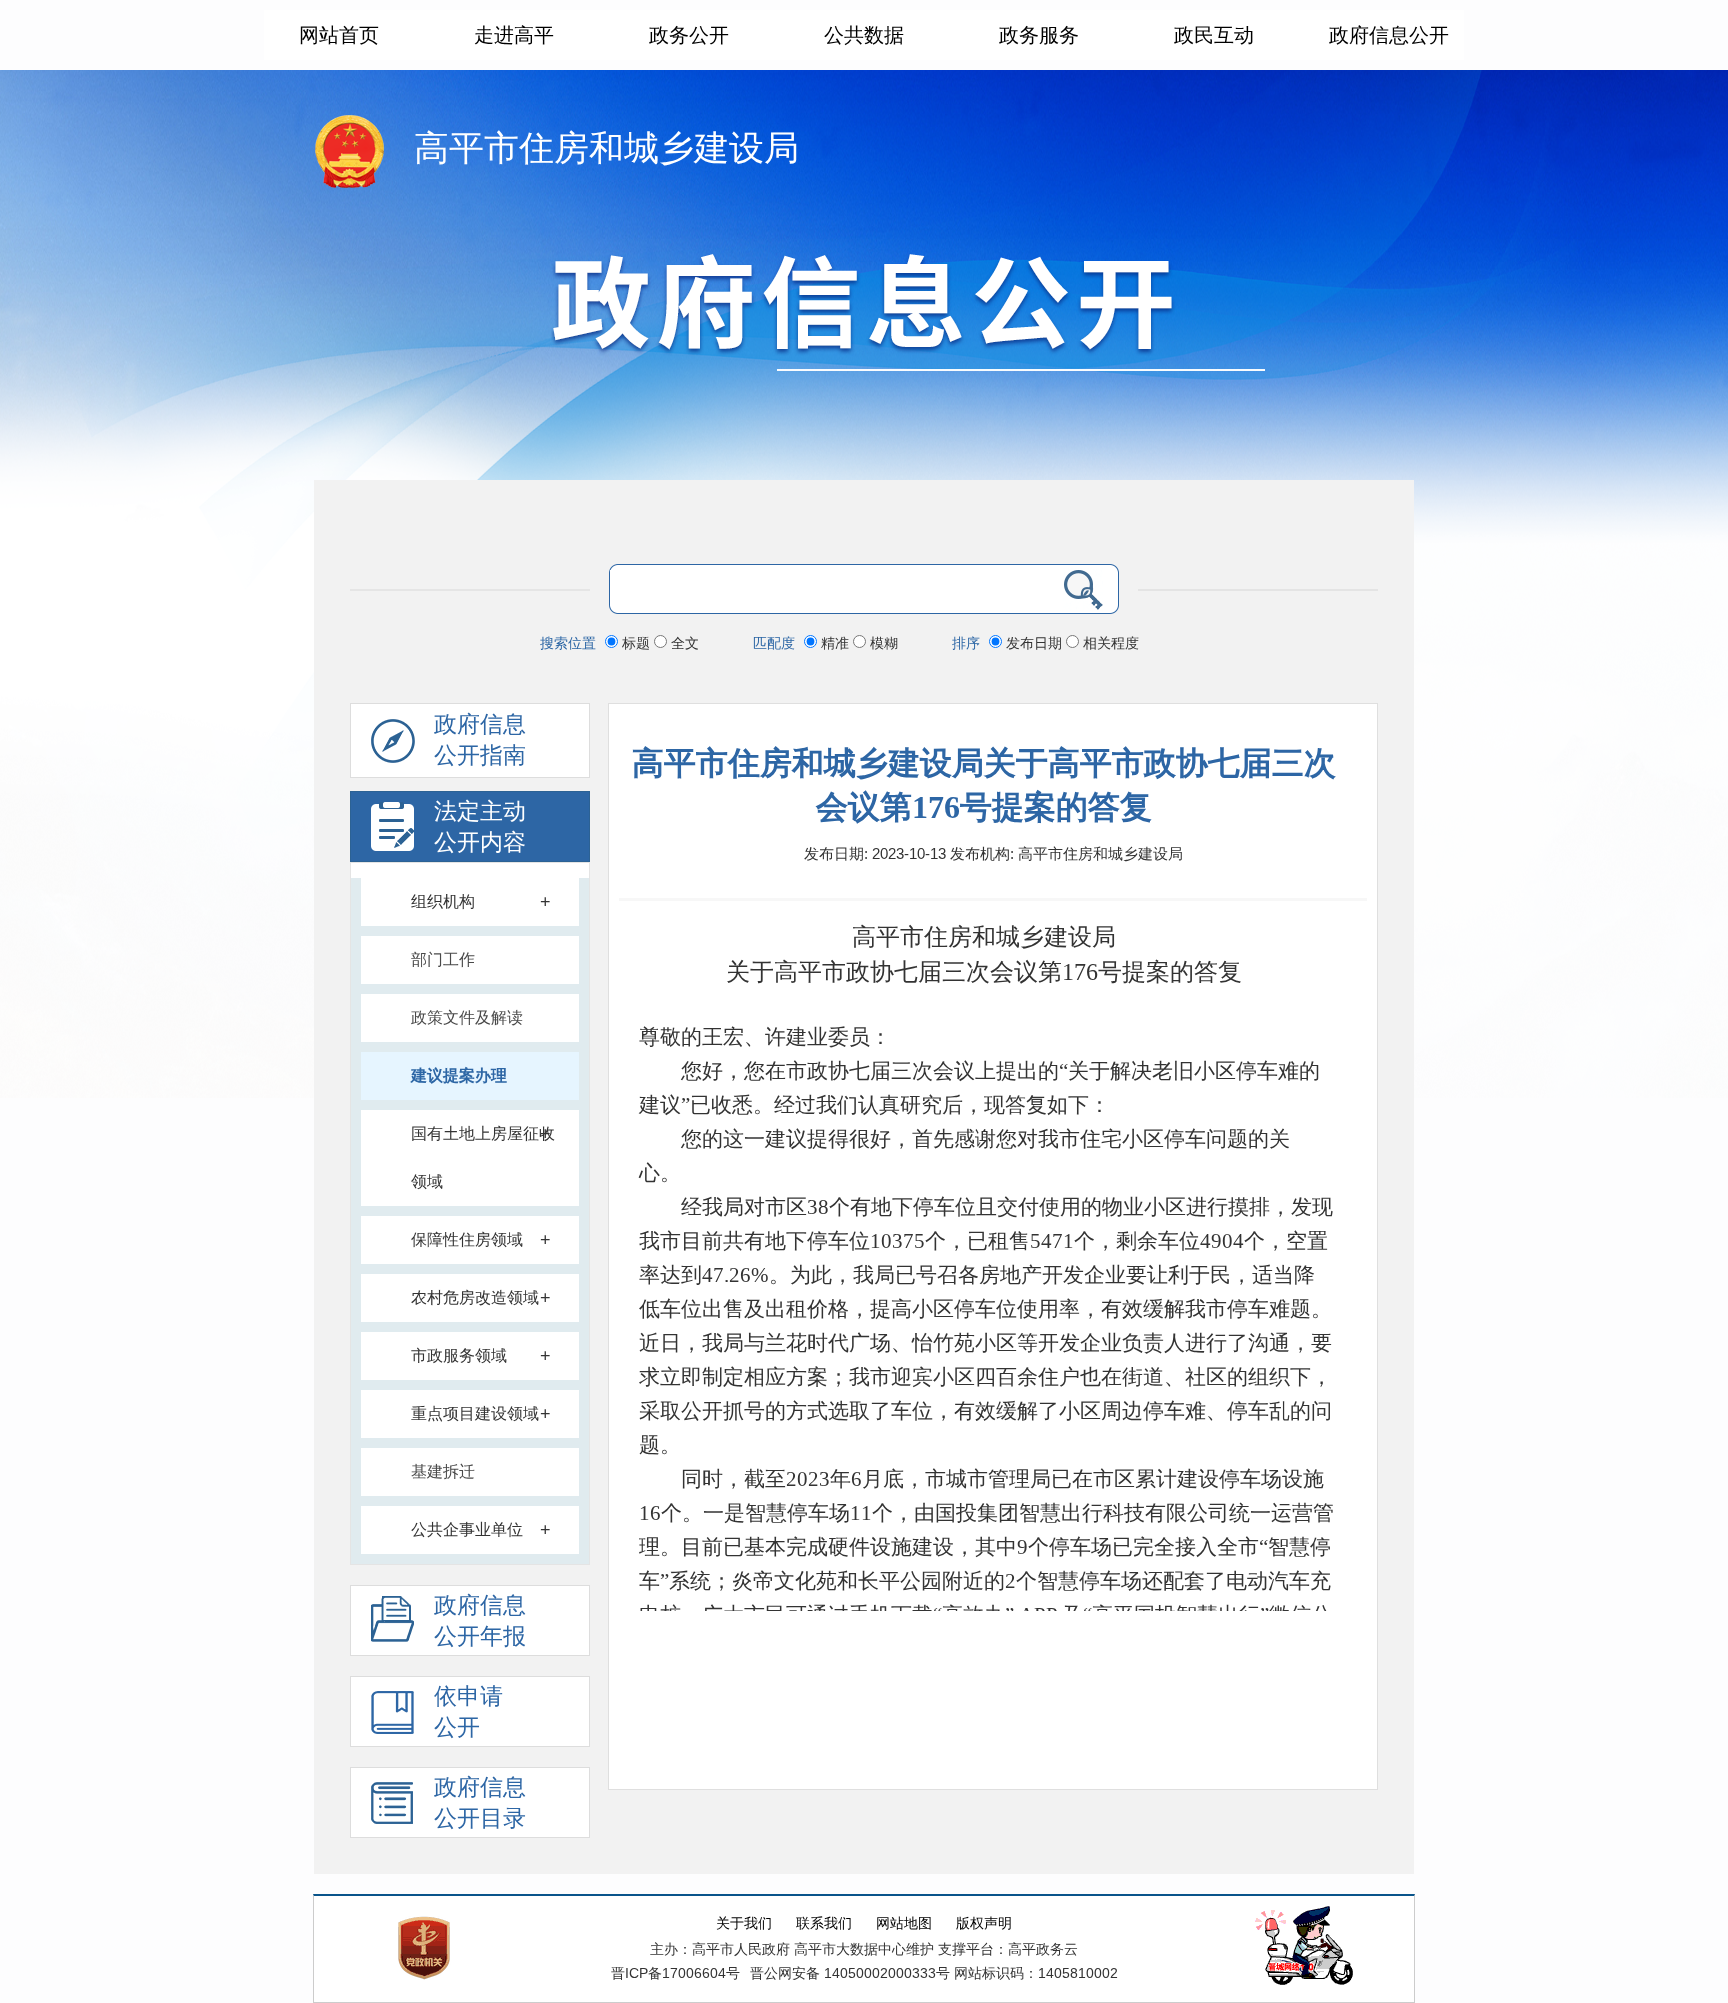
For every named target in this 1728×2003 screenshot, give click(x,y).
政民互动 (1214, 35)
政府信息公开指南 (480, 740)
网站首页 (339, 35)
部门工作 (443, 959)
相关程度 (1109, 643)
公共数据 (864, 35)
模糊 (882, 643)
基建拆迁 (443, 1471)
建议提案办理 (459, 1075)
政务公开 (689, 35)
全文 (683, 643)
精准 (835, 643)
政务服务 (1039, 35)
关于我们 (744, 1923)
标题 (636, 643)
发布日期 (1034, 643)
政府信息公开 (1389, 35)
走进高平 (514, 35)
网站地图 (904, 1923)
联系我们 (824, 1923)
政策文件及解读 (467, 1017)
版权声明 (984, 1923)
